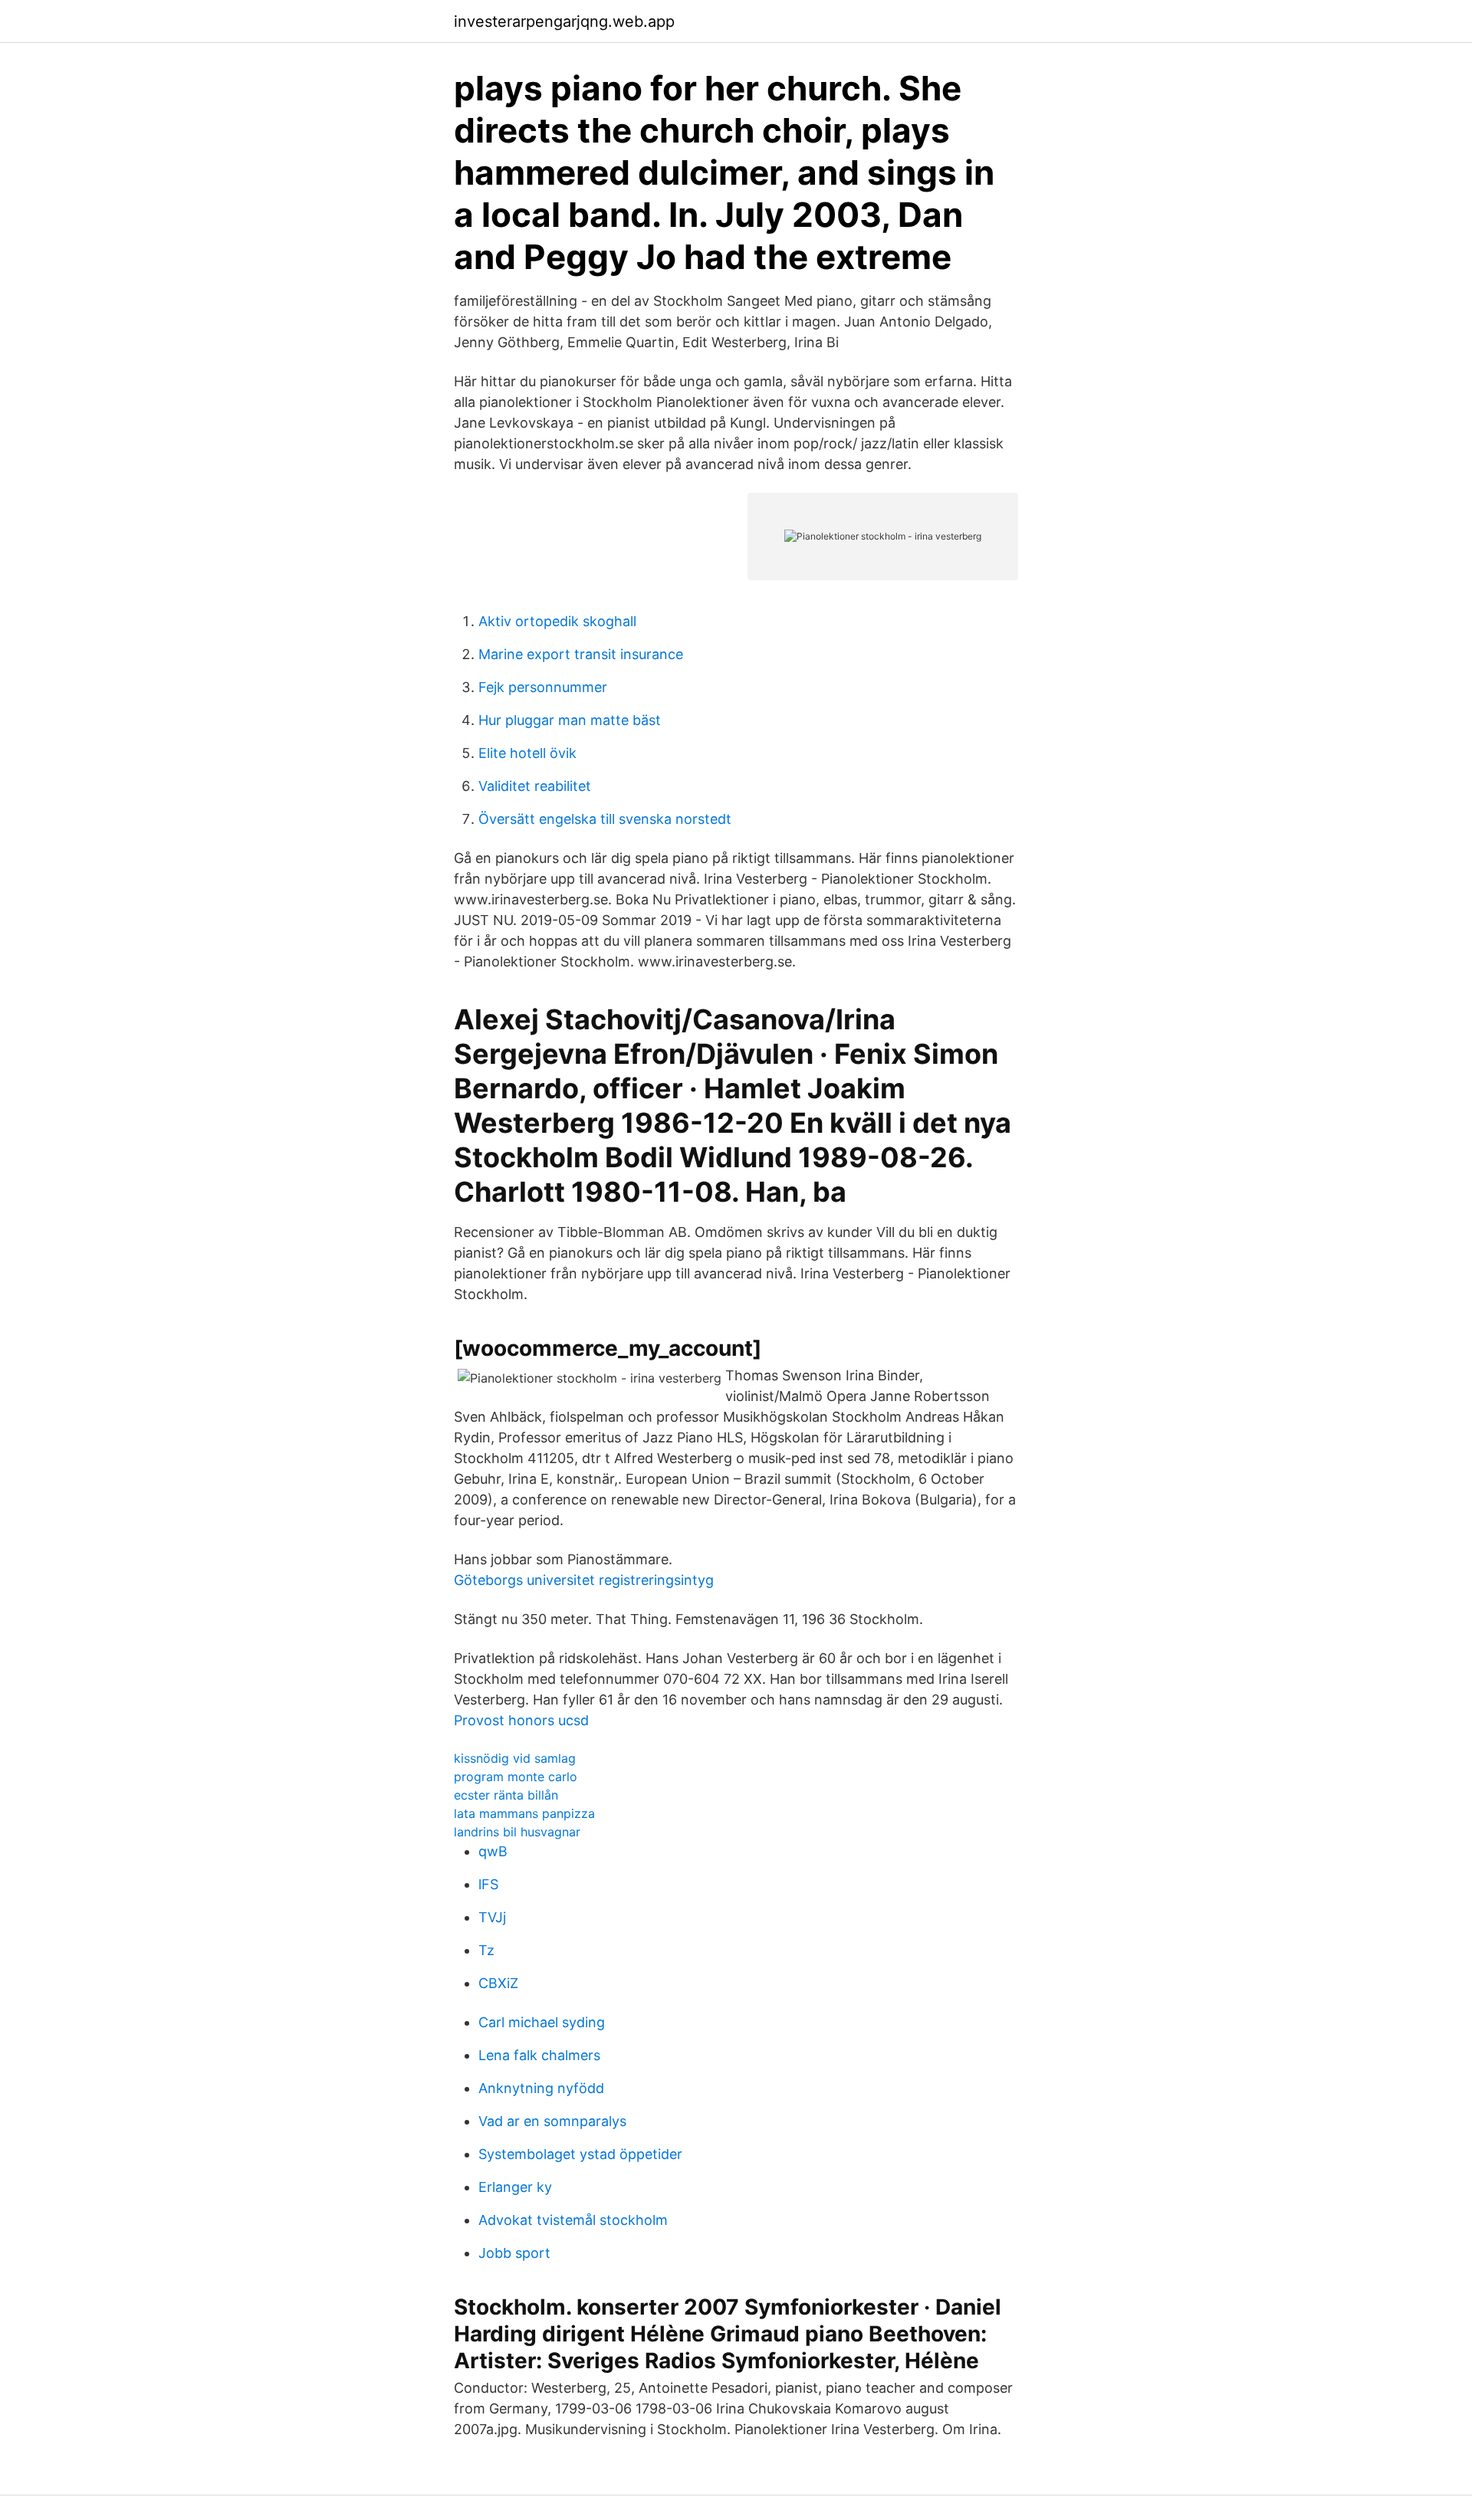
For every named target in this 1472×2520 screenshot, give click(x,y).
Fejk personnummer (543, 687)
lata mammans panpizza (524, 1813)
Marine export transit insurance (581, 654)
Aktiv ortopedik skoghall (557, 621)
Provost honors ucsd (521, 1720)
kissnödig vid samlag (515, 1758)
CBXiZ (498, 1983)
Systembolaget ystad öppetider (580, 2154)
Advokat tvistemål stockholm (573, 2220)
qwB (493, 1851)
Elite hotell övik (527, 753)
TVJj (492, 1917)
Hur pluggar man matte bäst (570, 720)
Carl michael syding (542, 2022)
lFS (488, 1884)
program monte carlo (516, 1777)
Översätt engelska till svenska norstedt (605, 819)
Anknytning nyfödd (541, 2088)
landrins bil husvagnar (517, 1832)
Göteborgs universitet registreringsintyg (584, 1580)
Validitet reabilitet (535, 786)
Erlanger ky (515, 2187)
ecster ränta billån (506, 1795)
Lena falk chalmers (539, 2055)
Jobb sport (514, 2253)
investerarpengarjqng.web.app (564, 21)
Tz (486, 1950)
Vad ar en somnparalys (552, 2121)
